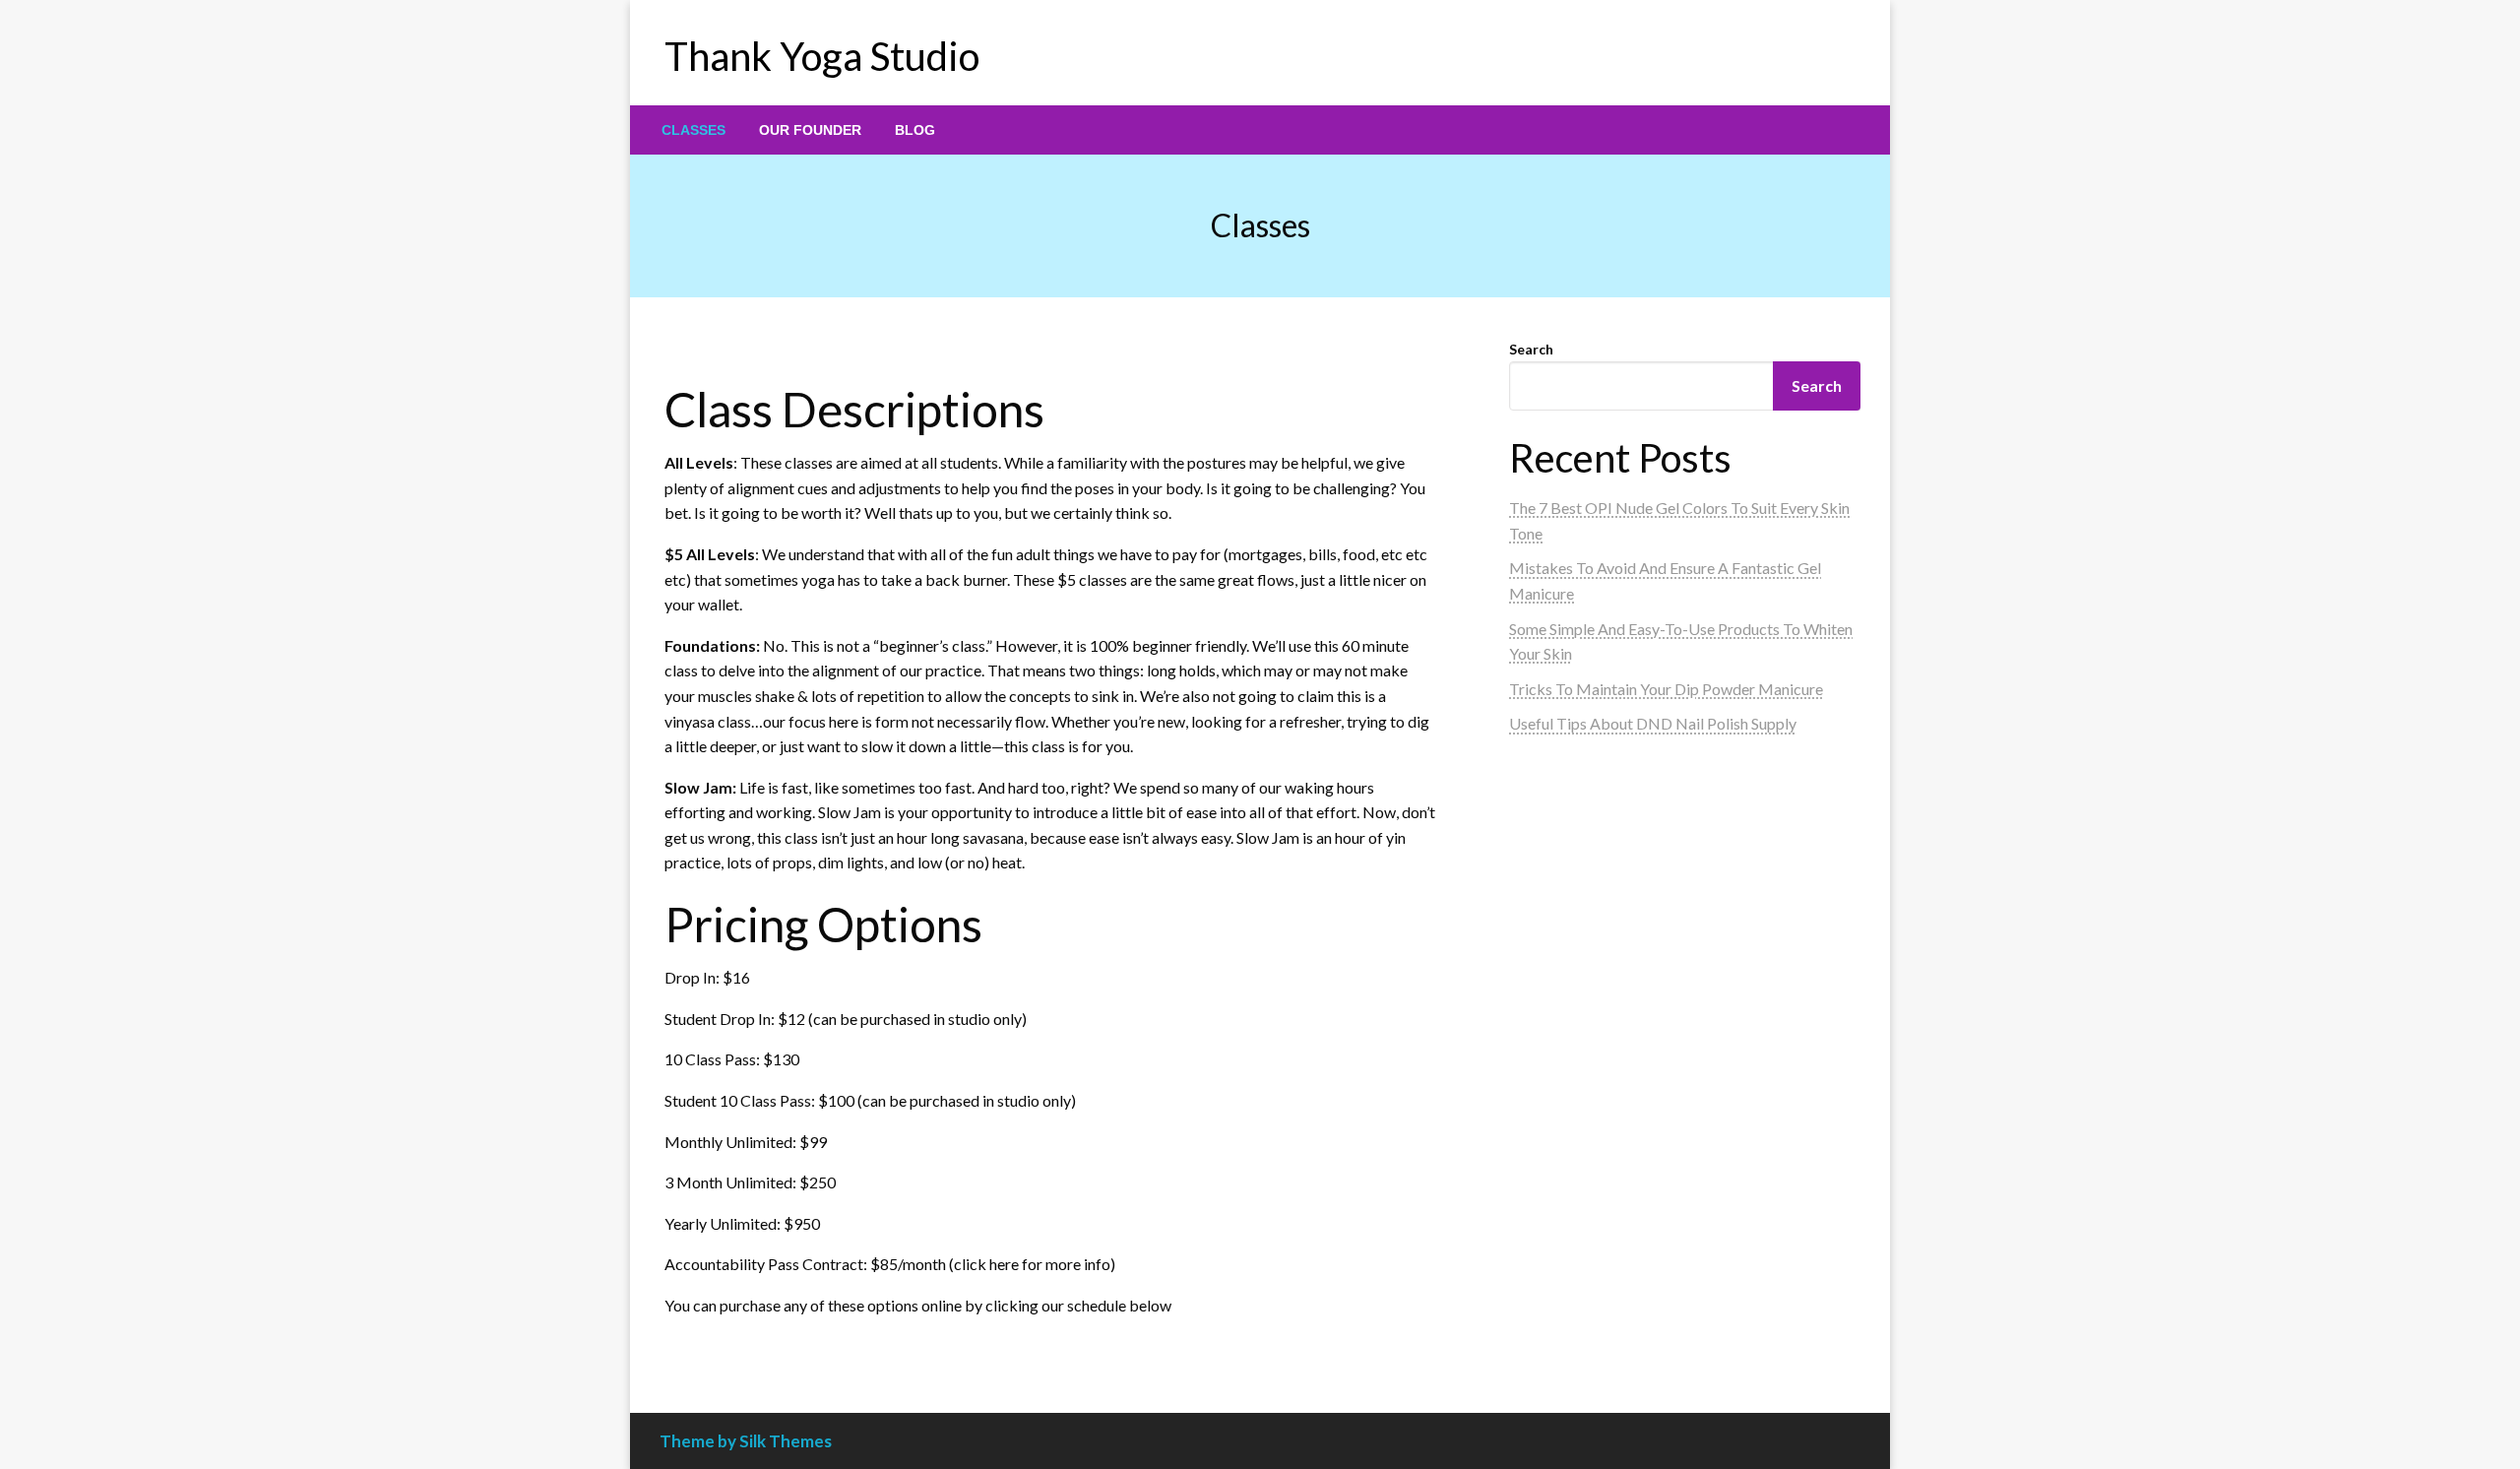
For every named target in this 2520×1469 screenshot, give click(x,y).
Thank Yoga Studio (822, 56)
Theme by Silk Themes (746, 1441)
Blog (915, 130)
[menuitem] (693, 130)
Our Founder (810, 130)
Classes (693, 130)
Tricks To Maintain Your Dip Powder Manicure (1666, 689)
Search (1531, 349)
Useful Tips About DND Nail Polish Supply (1653, 723)
